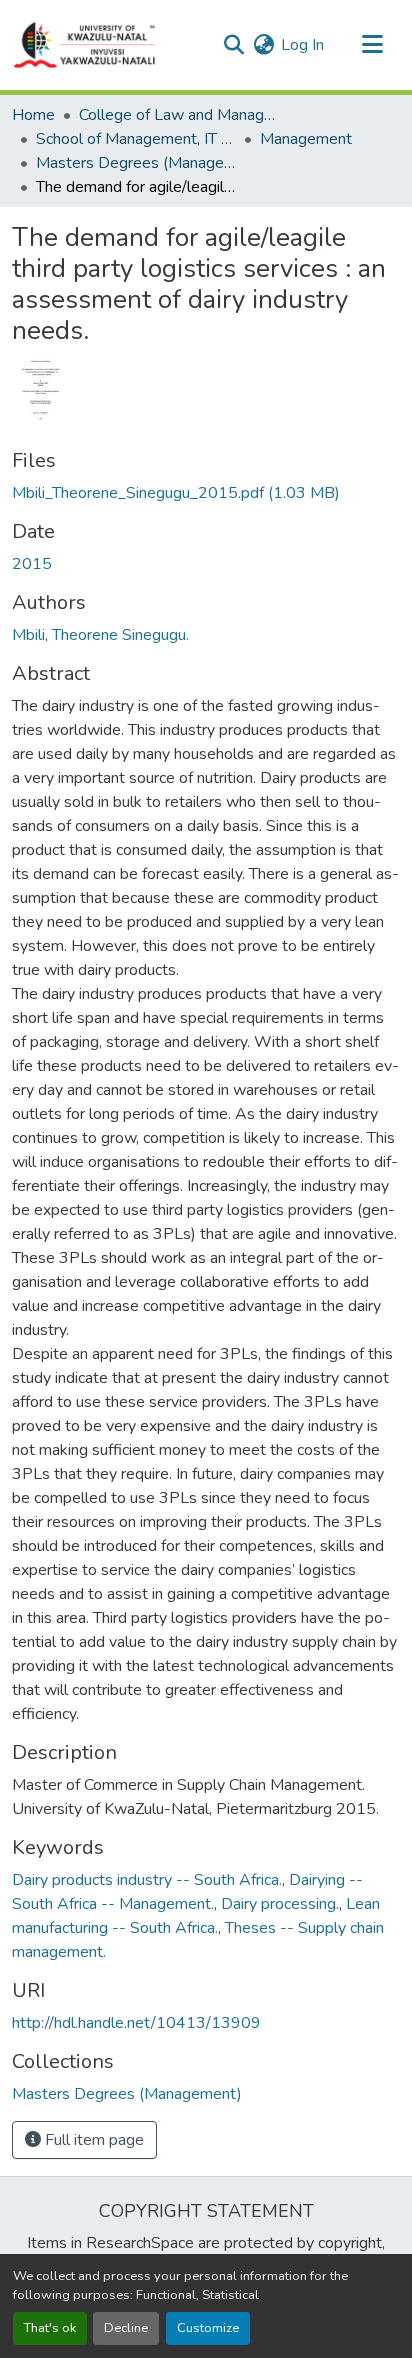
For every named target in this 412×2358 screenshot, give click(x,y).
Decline (126, 2328)
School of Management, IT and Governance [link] (136, 139)
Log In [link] (302, 45)
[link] (206, 493)
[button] (85, 45)
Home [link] (33, 115)
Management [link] (306, 139)
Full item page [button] (92, 2140)
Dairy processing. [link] (280, 1904)
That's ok (50, 2328)
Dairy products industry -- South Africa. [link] (147, 1880)
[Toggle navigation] (372, 45)
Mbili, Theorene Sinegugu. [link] (100, 635)
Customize (208, 2328)
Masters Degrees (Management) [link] (136, 163)
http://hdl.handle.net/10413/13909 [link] (136, 2023)
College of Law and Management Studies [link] (179, 115)
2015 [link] (32, 564)
